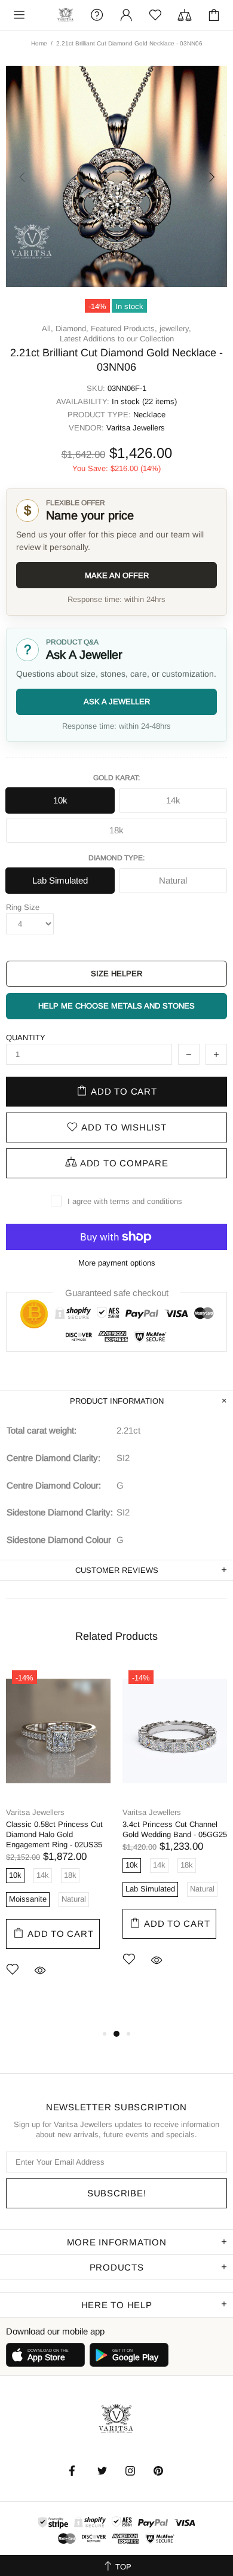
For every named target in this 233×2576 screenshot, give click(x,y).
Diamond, (72, 329)
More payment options (117, 1263)
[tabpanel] (58, 1839)
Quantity (26, 1038)
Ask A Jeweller (117, 702)
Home (39, 43)
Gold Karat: (116, 778)
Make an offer (117, 575)
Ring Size (23, 907)
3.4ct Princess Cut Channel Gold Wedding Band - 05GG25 (175, 1829)
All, (47, 329)
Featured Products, (124, 329)
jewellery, (175, 329)
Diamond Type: (116, 858)
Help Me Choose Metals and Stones (116, 1006)
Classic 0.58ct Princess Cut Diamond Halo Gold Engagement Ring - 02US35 (54, 1834)
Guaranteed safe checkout (117, 1292)
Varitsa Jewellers (66, 15)
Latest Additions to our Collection (117, 339)
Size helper (116, 974)
